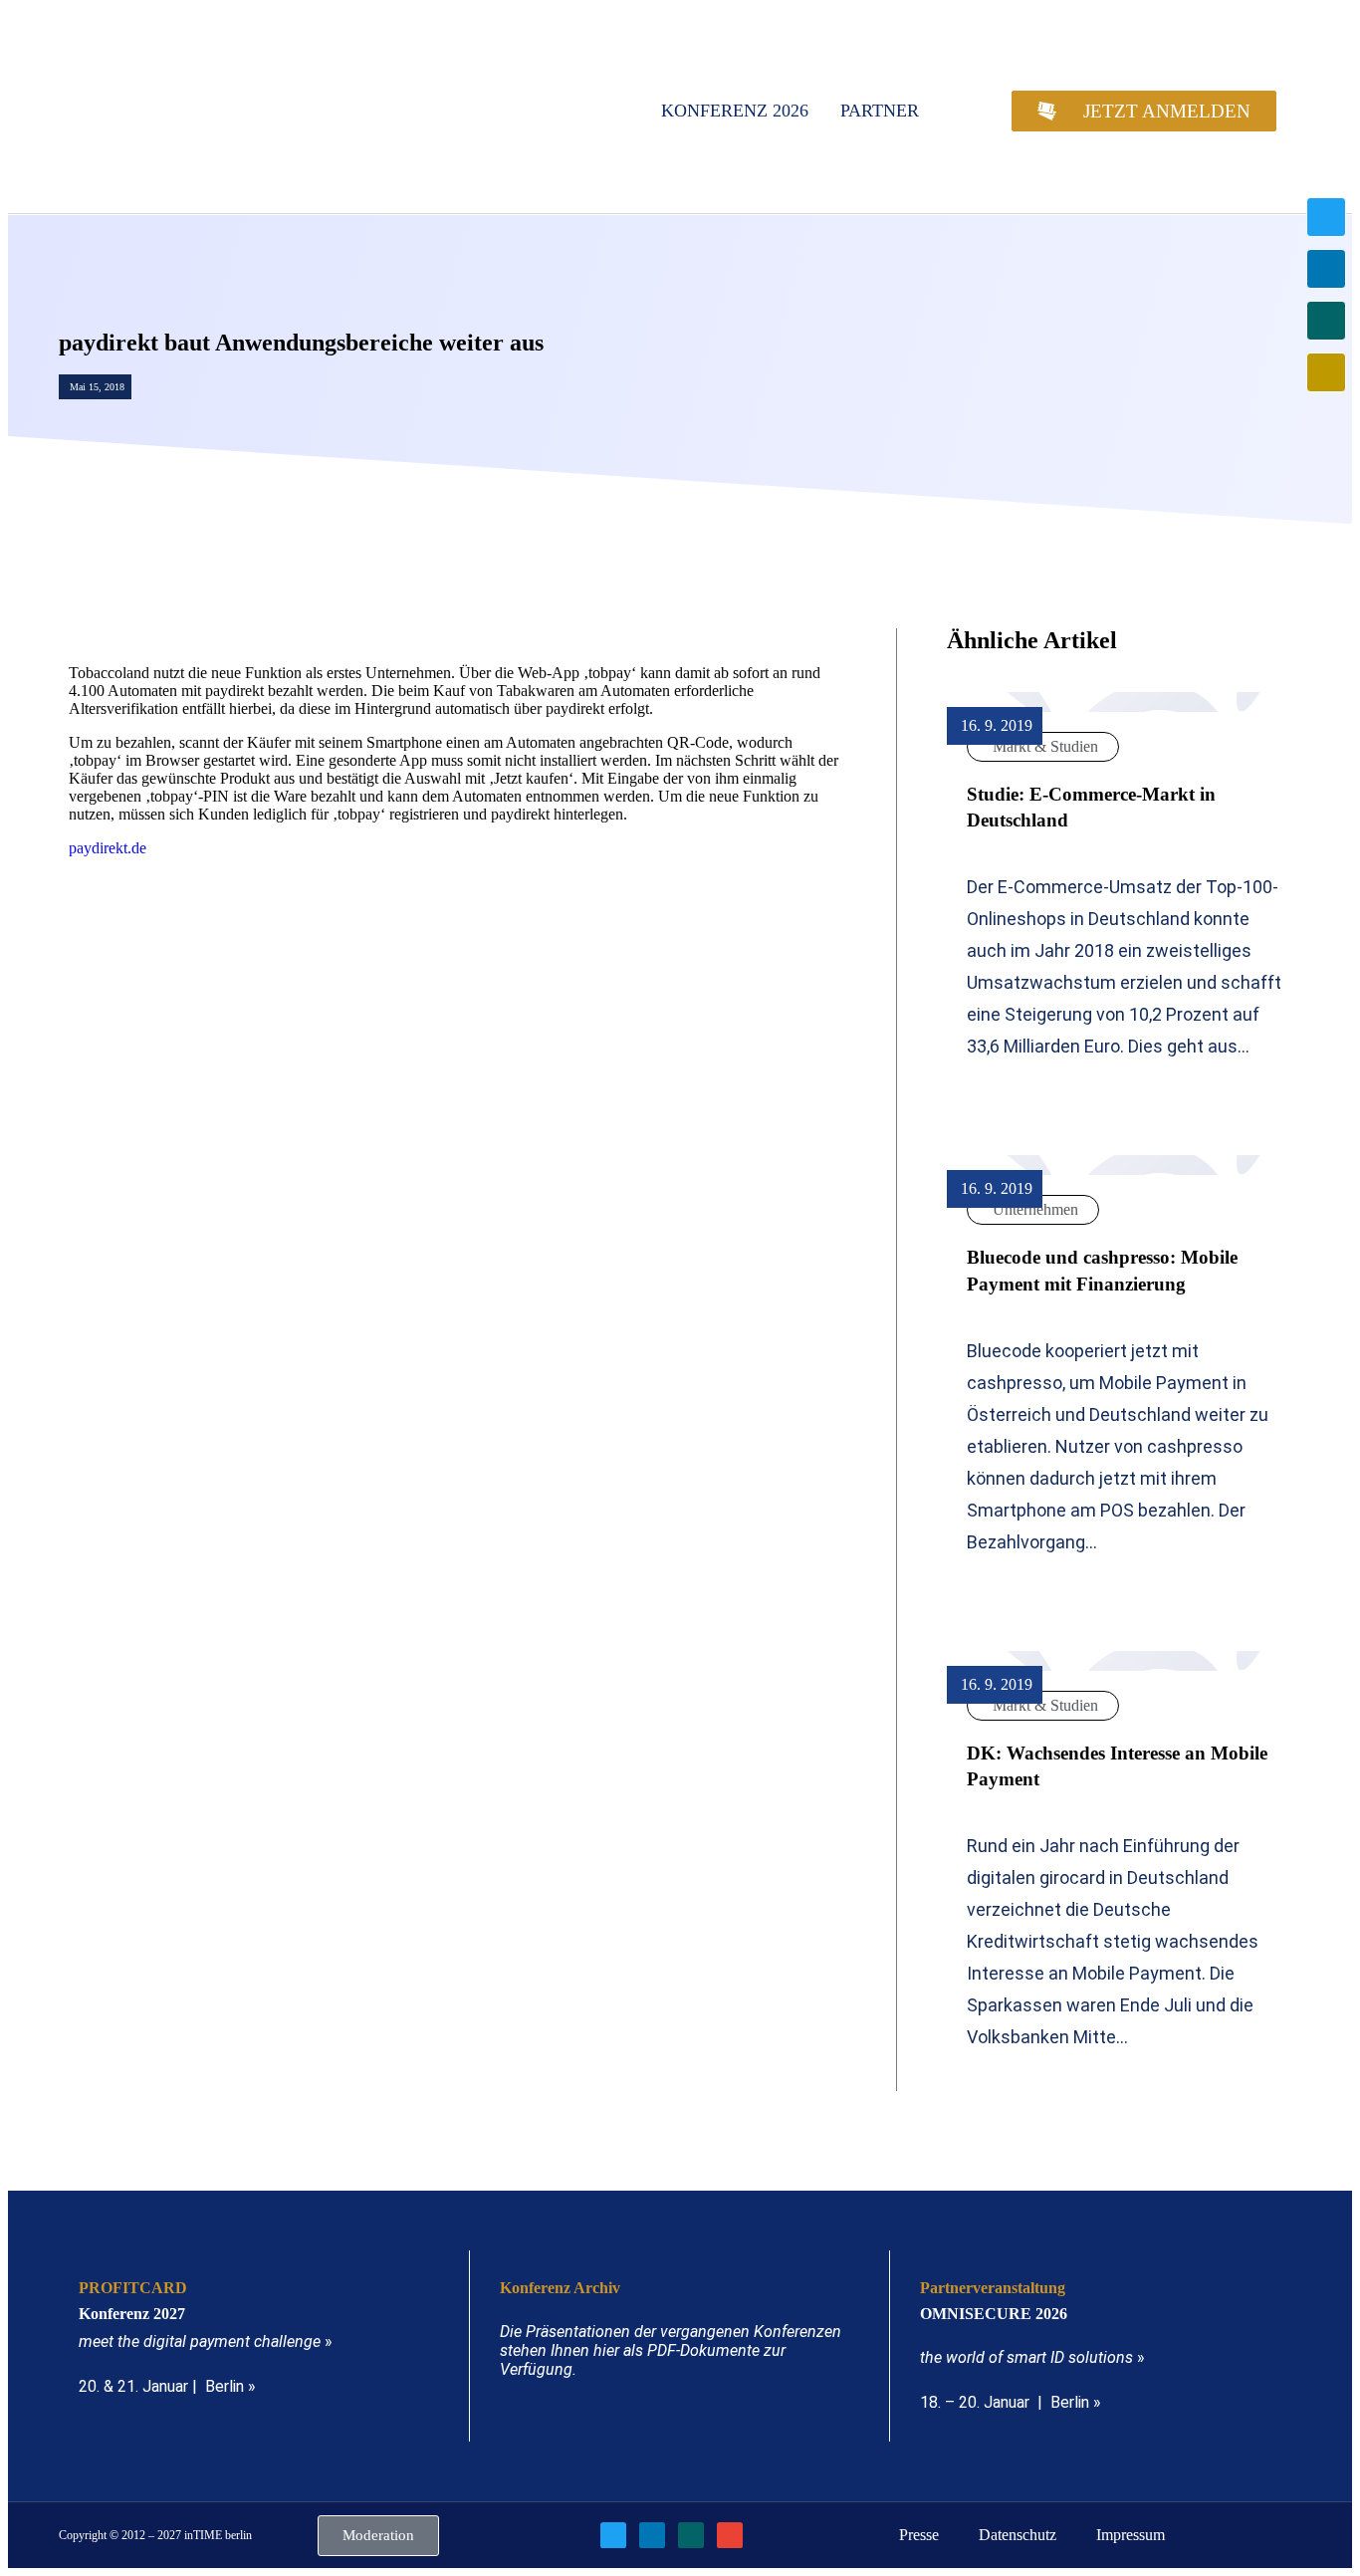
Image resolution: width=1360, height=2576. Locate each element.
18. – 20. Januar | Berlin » (1011, 2402)
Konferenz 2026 (735, 111)
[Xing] (1326, 321)
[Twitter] (1326, 217)
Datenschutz (1018, 2535)
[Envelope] (1326, 372)
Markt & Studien (1045, 746)
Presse (919, 2535)
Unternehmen (1035, 1209)
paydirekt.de (108, 848)
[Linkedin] (1326, 269)
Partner (880, 111)
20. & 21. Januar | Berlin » (167, 2386)
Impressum (1131, 2535)
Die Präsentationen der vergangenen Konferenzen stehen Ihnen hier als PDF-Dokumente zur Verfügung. (671, 2350)
